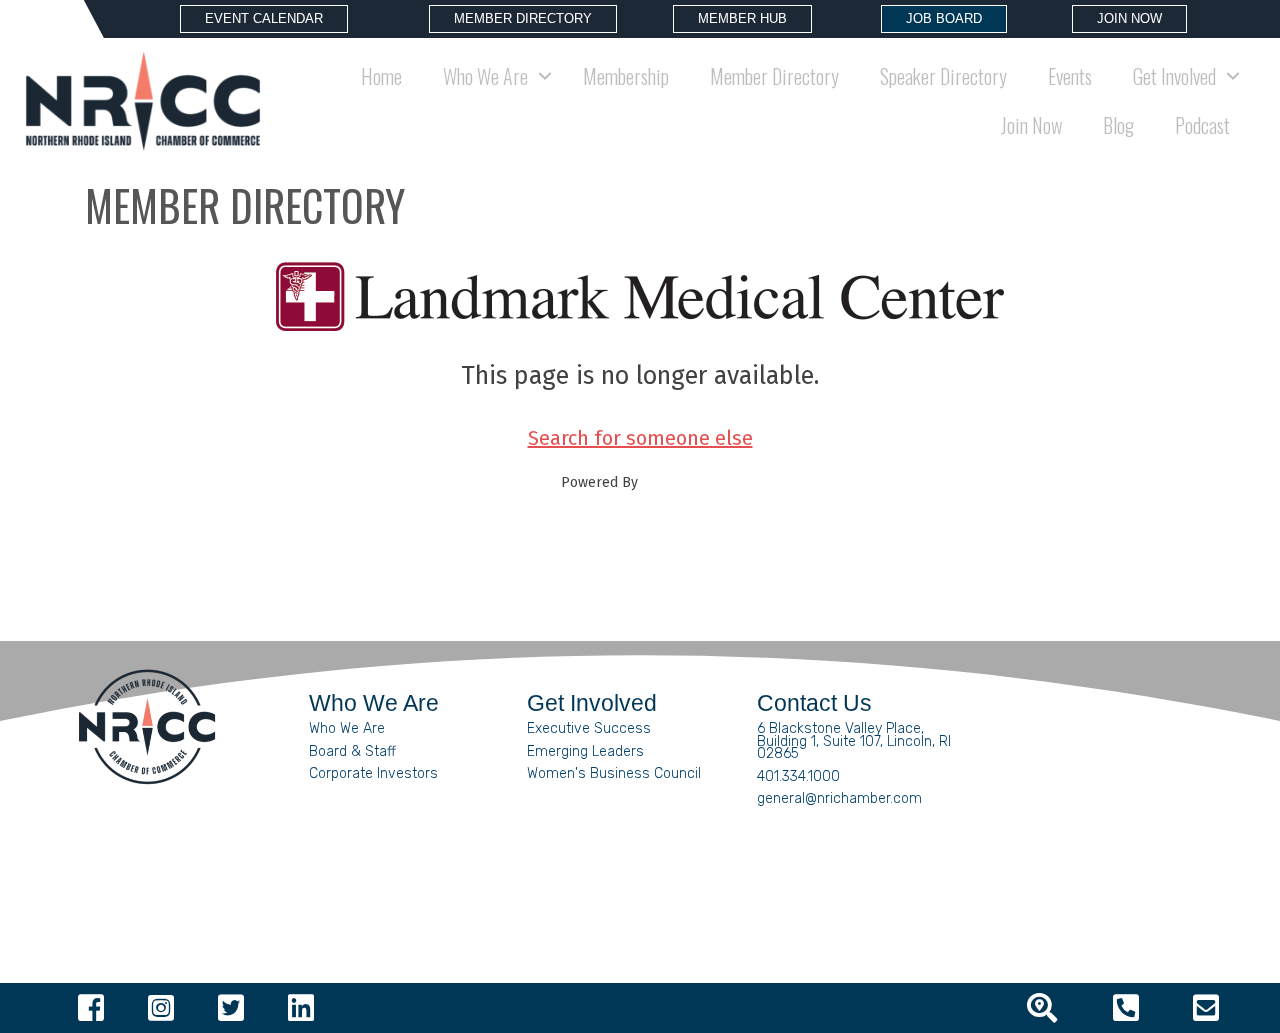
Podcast (1202, 125)
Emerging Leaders (585, 751)
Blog (1118, 125)
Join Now (1031, 125)
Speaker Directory (943, 76)
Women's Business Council (614, 773)
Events (1070, 76)
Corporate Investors (373, 773)
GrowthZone (681, 482)
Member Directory (774, 76)
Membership (626, 76)
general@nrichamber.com (839, 798)
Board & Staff (352, 751)
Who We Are (347, 728)
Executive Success (589, 728)
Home (381, 76)
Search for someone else (640, 438)
